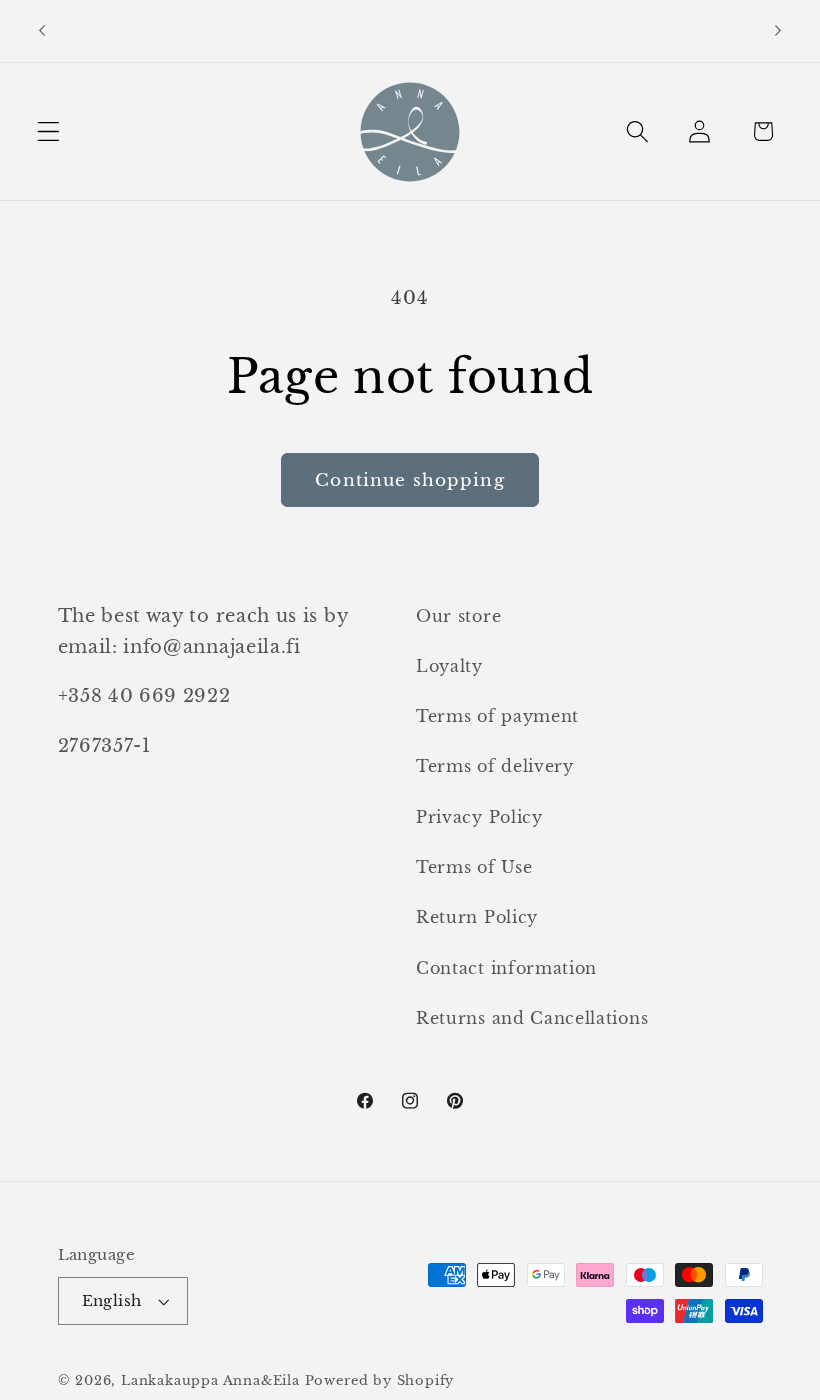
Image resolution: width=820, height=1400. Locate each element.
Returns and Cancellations (532, 1018)
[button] (48, 131)
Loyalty (449, 666)
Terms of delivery (495, 766)
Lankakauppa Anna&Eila (210, 1380)
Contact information (506, 968)
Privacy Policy (479, 817)
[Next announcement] (778, 31)
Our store (458, 616)
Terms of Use (474, 867)
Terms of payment (497, 716)
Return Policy (477, 917)
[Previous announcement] (42, 31)
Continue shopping (410, 480)
